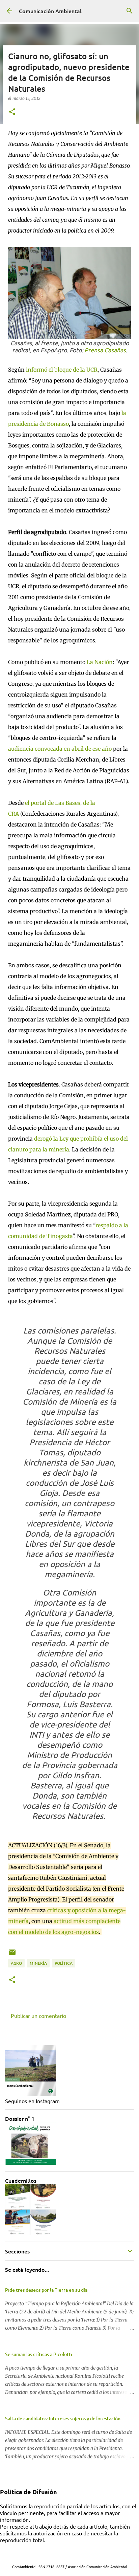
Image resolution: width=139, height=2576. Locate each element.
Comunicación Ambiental (50, 11)
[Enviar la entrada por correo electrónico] (12, 1955)
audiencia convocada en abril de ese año (61, 749)
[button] (12, 112)
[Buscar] (130, 11)
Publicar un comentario (38, 2016)
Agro (16, 1963)
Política (64, 1963)
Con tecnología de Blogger (74, 2553)
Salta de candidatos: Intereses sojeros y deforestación (63, 2418)
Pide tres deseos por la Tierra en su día (46, 2290)
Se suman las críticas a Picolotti (39, 2354)
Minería (38, 1963)
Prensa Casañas (105, 350)
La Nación (99, 662)
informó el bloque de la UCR (62, 370)
